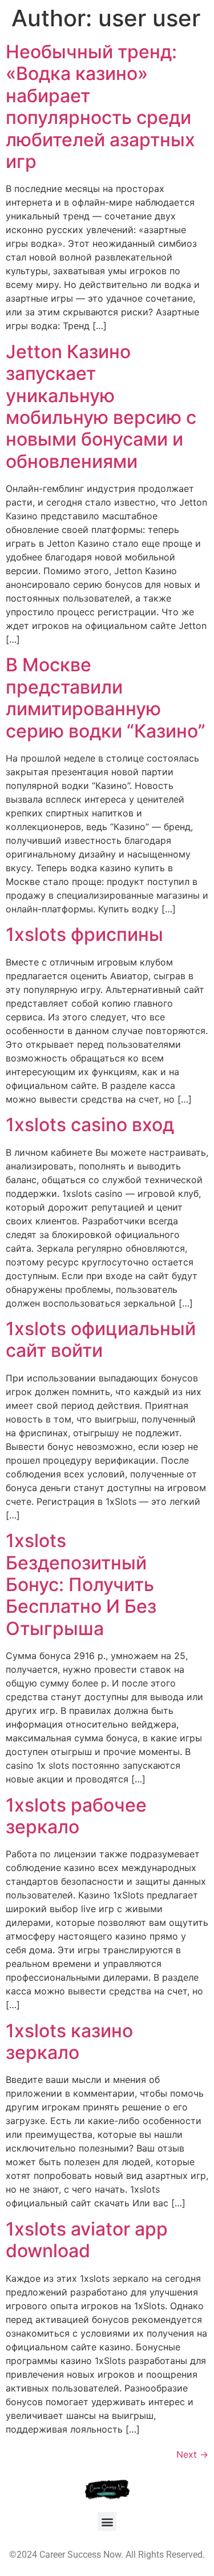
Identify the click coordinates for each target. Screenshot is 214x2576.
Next (192, 2454)
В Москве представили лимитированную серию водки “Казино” (106, 698)
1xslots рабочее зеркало (76, 1816)
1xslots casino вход (90, 1125)
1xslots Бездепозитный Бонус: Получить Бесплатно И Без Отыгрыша (81, 1585)
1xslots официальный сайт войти (101, 1339)
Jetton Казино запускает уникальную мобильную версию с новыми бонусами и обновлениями (101, 406)
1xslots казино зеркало (69, 2042)
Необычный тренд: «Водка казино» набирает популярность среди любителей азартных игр (100, 107)
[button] (107, 2521)
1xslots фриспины (84, 934)
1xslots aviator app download (87, 2240)
